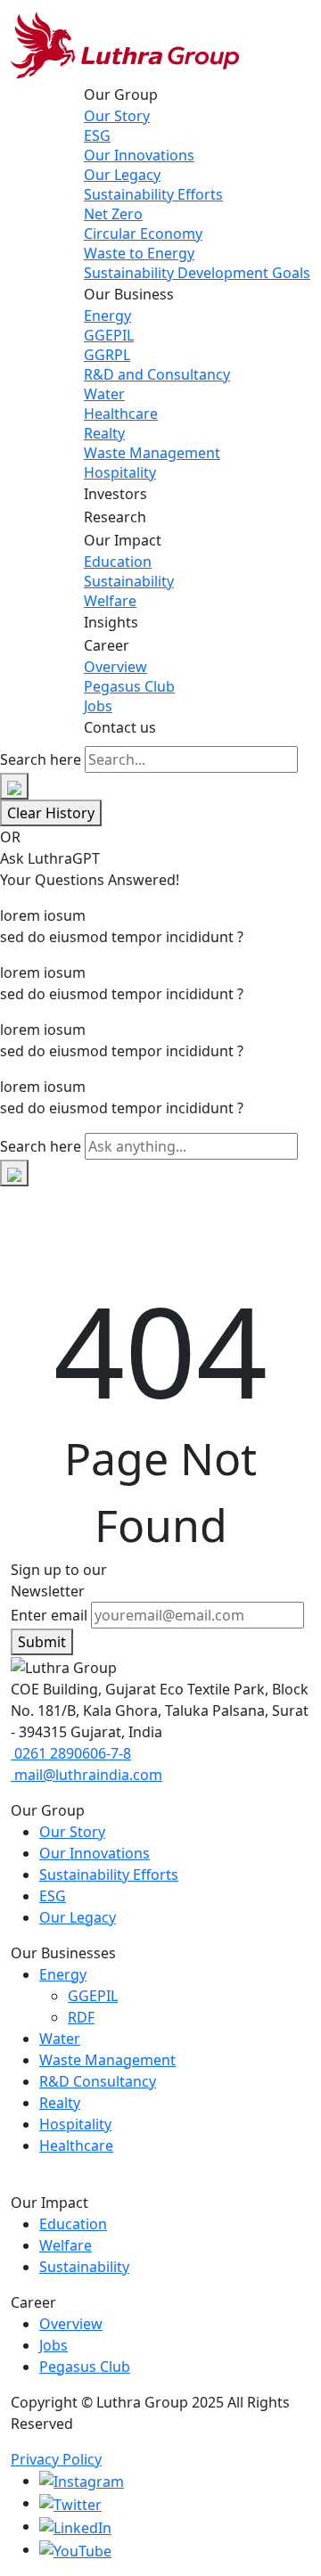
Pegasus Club (129, 686)
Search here (41, 759)
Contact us (120, 727)
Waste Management (152, 453)
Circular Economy (143, 234)
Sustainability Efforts (153, 194)
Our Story (117, 116)
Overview (115, 667)
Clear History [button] (51, 813)
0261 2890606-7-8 (71, 1753)
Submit (42, 1642)
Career (107, 645)
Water (104, 394)
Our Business (129, 294)
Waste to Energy (139, 253)
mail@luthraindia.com (86, 1775)
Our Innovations (139, 155)
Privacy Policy (56, 2459)
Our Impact (123, 540)
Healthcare (121, 414)
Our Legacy (122, 175)
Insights (111, 622)
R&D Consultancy (98, 2081)
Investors (115, 494)
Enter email (49, 1615)
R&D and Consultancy (157, 374)
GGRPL (107, 355)
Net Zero (113, 214)
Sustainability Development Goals (197, 273)
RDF (81, 2017)
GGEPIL (109, 335)
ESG (97, 135)
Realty (104, 433)
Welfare (110, 601)
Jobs (98, 706)
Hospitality (120, 472)
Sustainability (129, 581)
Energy (107, 316)
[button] (14, 786)
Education (118, 562)
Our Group (121, 94)
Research (115, 517)
